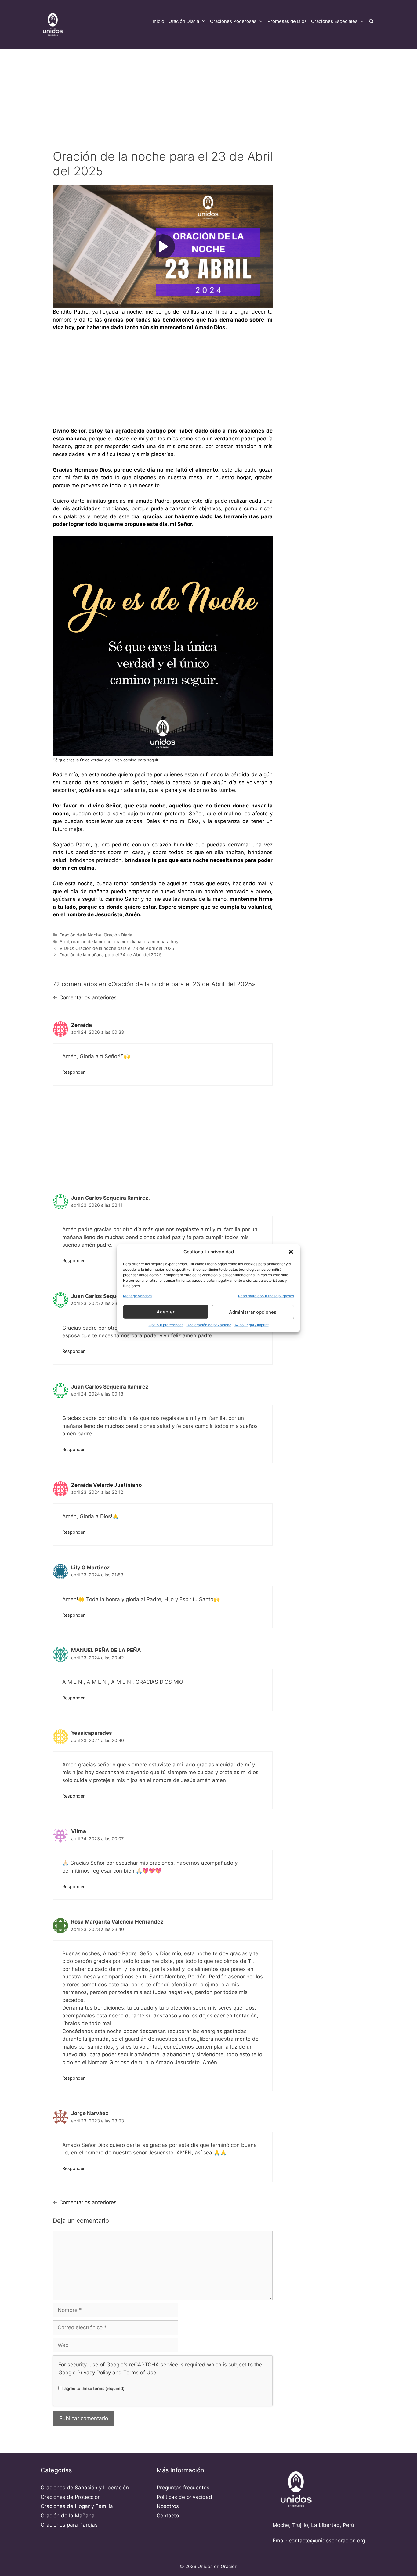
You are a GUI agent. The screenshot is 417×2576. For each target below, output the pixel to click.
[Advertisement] (209, 94)
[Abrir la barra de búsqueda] (371, 21)
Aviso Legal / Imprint (252, 1325)
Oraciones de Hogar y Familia (77, 2506)
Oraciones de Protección (71, 2497)
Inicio (158, 21)
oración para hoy (161, 941)
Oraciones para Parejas (69, 2525)
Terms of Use (140, 2373)
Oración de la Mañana (68, 2516)
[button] (291, 1252)
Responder (73, 1072)
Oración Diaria (184, 21)
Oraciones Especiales (334, 21)
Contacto (168, 2516)
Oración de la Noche (80, 935)
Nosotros (168, 2506)
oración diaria (128, 941)
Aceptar (166, 1311)
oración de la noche (91, 941)
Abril (64, 941)
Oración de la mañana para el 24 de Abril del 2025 (111, 955)
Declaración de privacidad (209, 1325)
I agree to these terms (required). (94, 2388)
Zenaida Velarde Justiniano (106, 1485)
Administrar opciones (253, 1312)
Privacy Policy (94, 2373)
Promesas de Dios (287, 21)
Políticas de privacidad (184, 2497)
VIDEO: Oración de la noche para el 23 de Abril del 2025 (117, 948)
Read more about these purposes (266, 1296)
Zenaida (82, 1025)
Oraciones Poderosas (233, 21)
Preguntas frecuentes (183, 2488)
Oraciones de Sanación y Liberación (85, 2488)
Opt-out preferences (166, 1325)
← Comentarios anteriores (85, 997)
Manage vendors (137, 1296)
